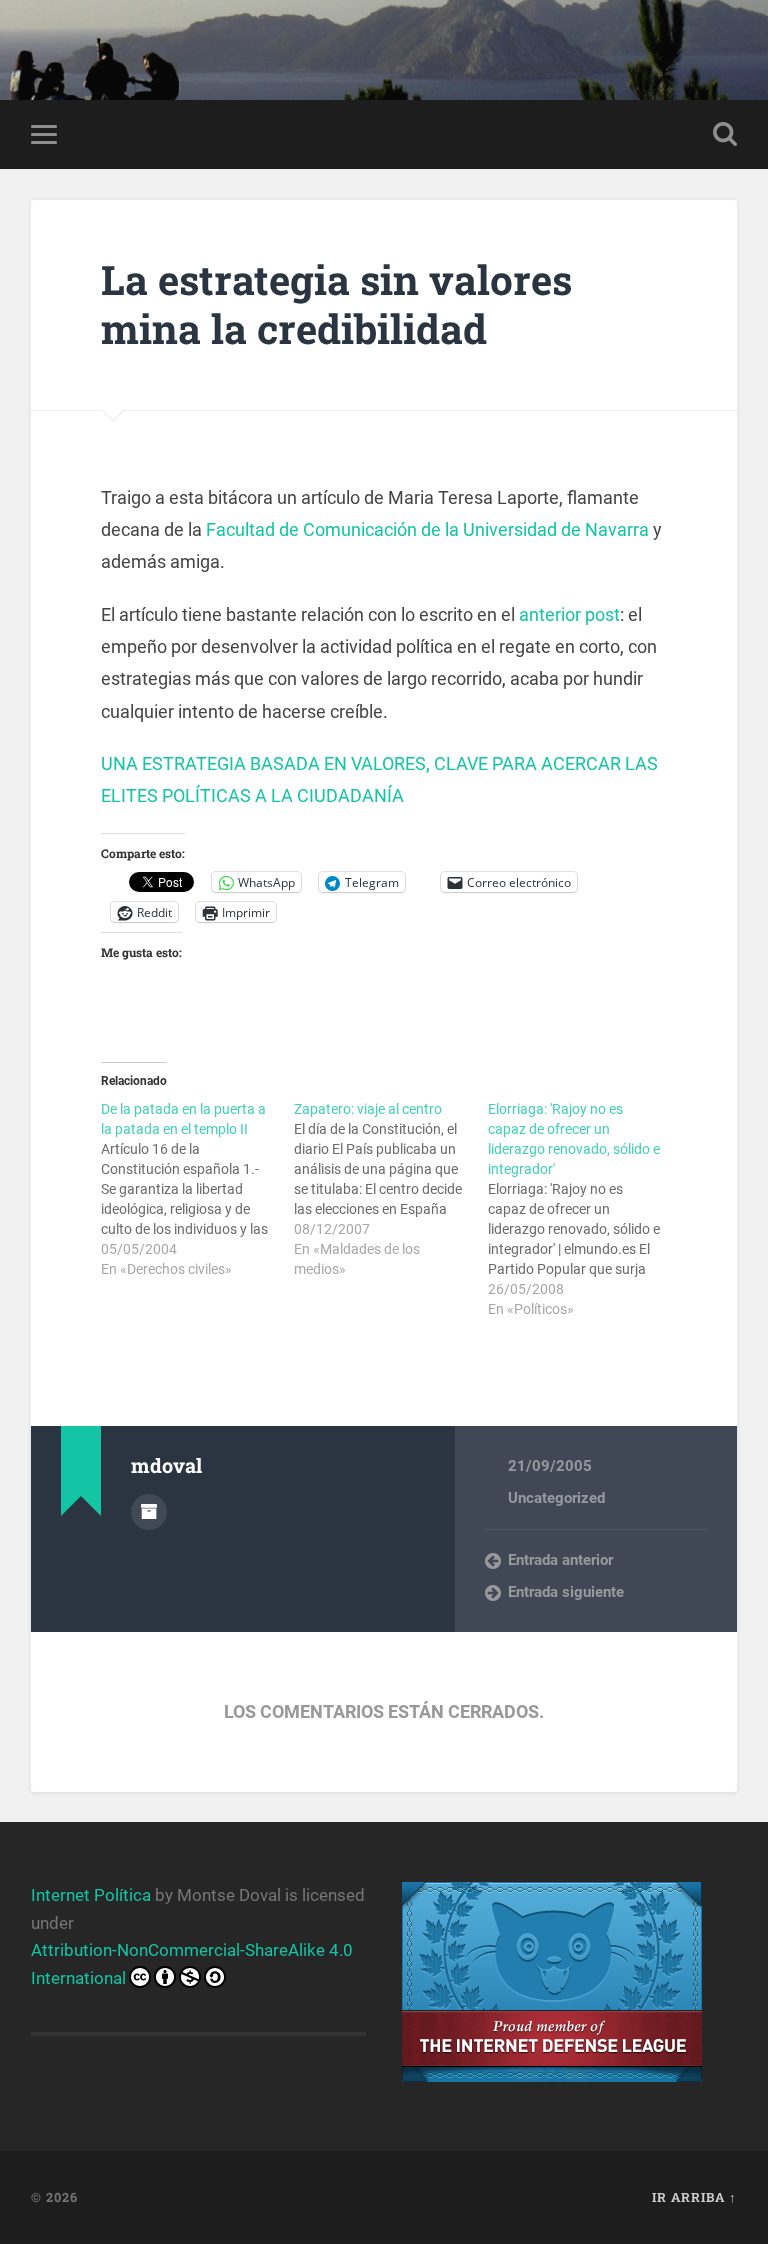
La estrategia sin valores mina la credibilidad (336, 304)
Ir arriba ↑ (694, 2197)
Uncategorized (556, 1498)
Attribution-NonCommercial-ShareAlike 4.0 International (192, 1963)
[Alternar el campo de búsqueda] (725, 134)
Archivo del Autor (149, 1512)
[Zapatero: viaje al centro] (390, 1189)
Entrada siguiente (566, 1592)
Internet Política (91, 1895)
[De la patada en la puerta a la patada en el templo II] (197, 1189)
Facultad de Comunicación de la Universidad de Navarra (427, 529)
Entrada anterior (560, 1560)
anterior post (569, 614)
